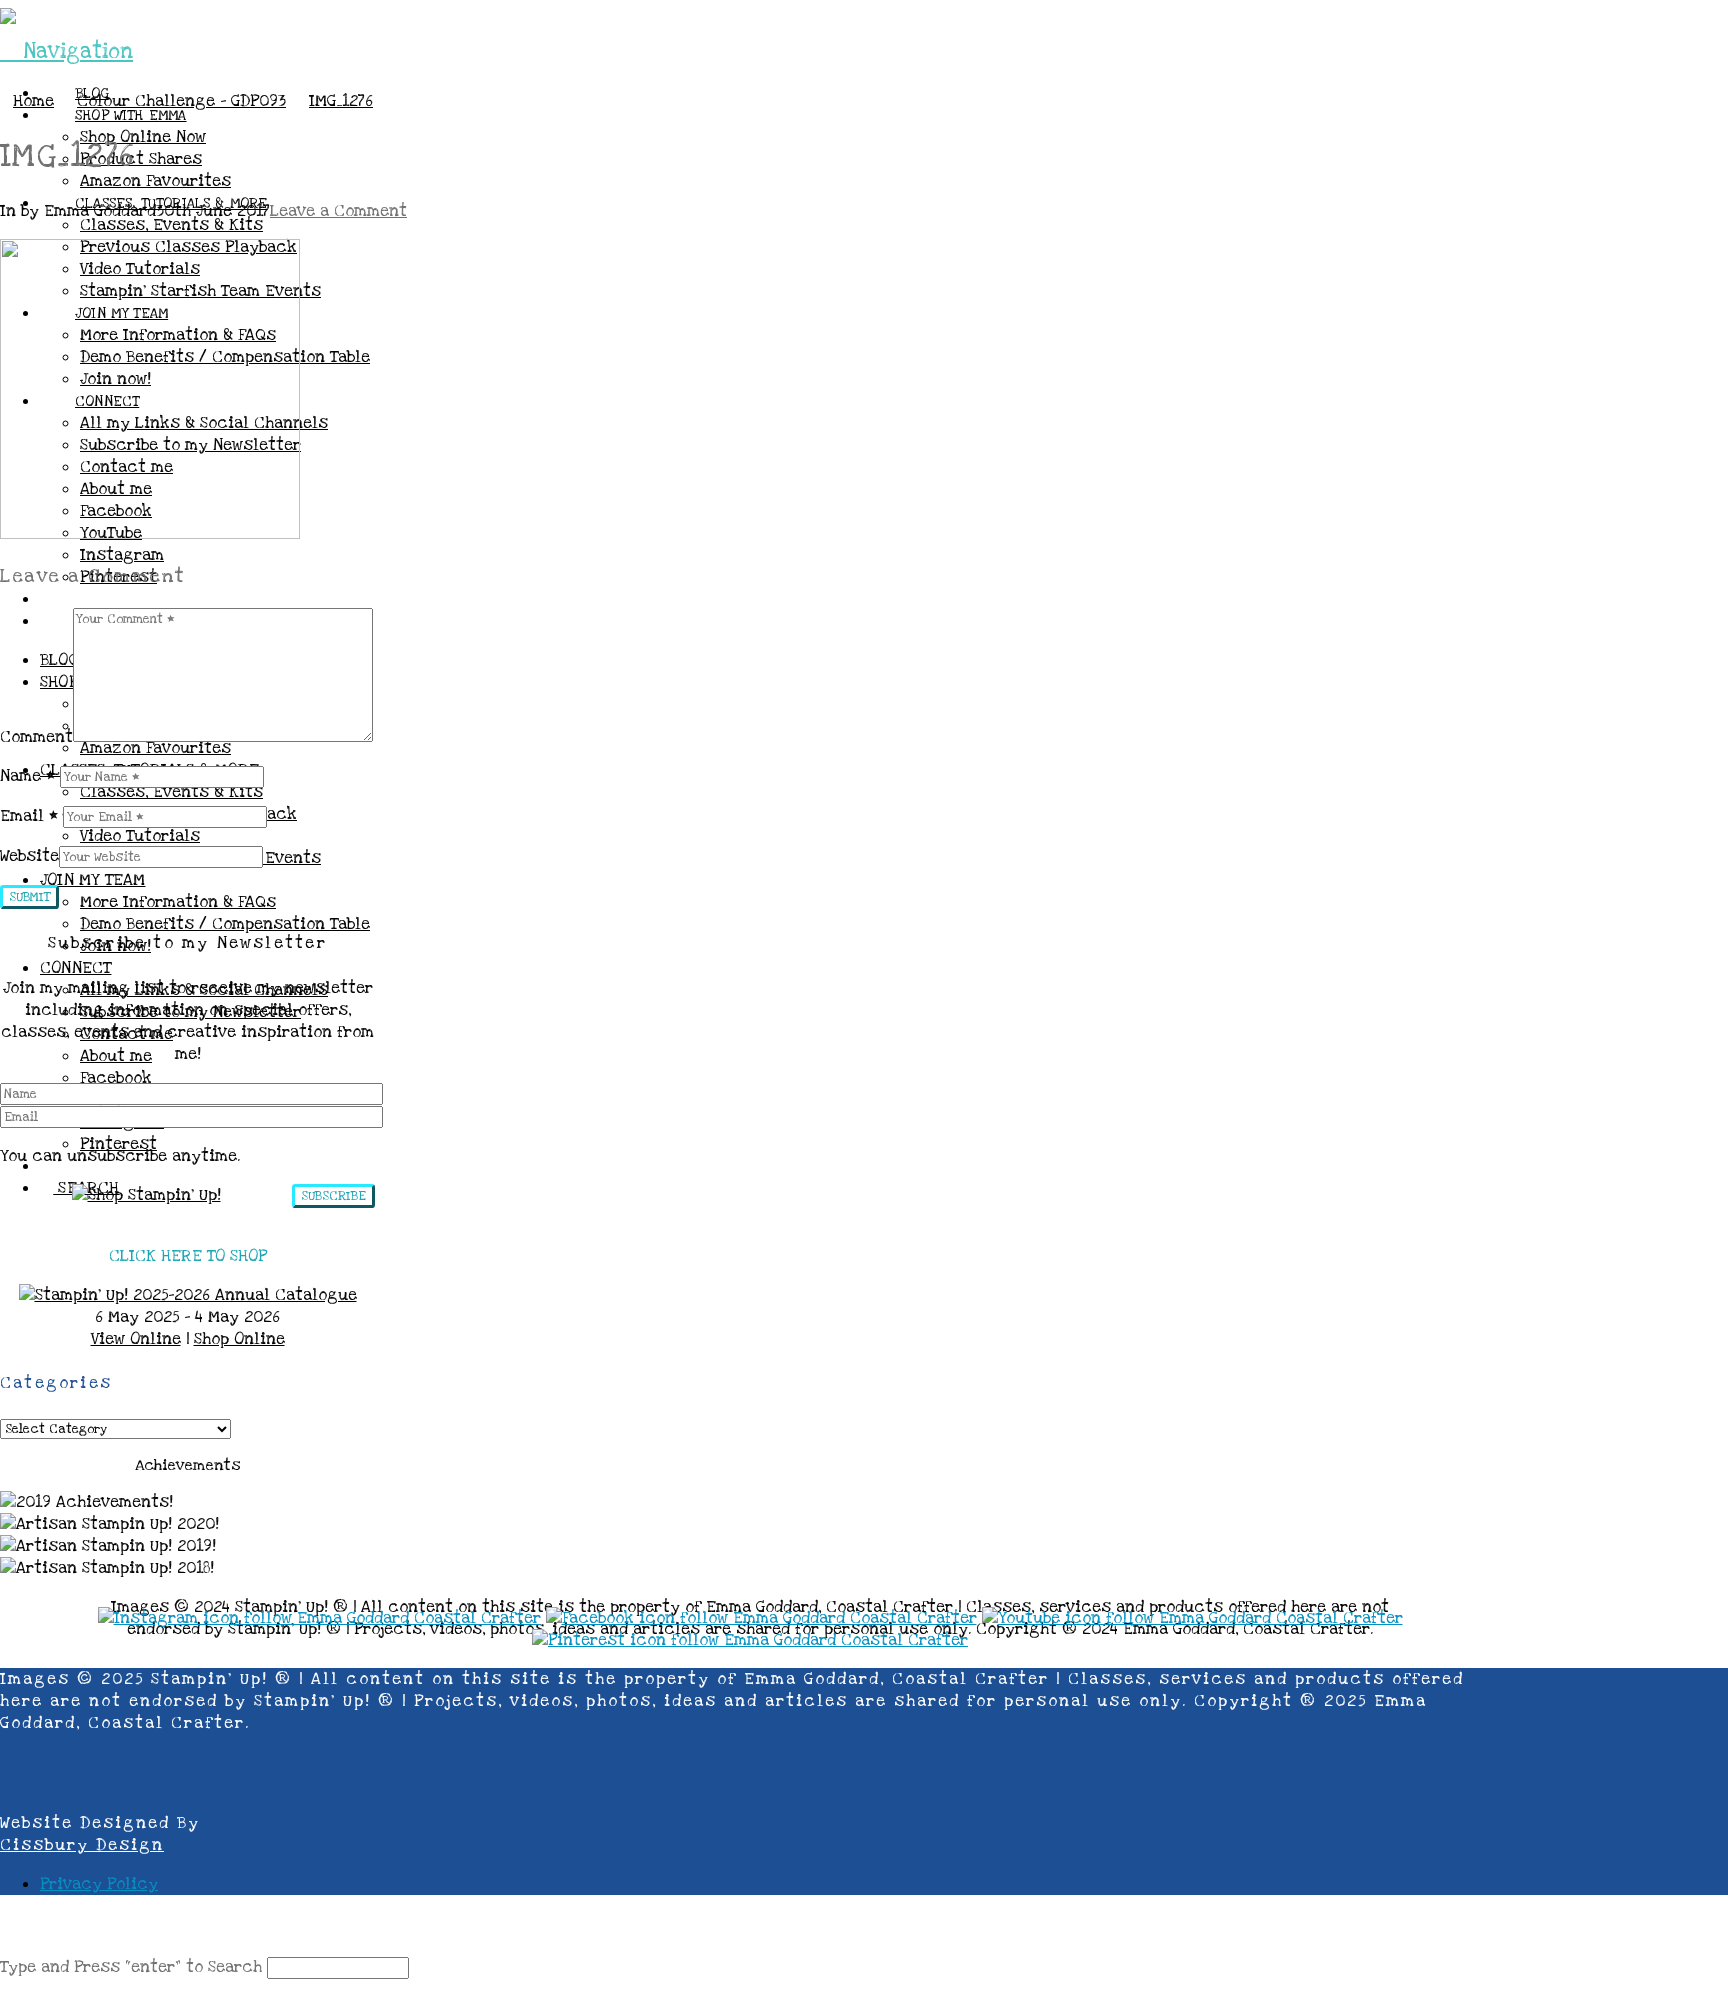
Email (29, 816)
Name (27, 776)
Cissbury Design (82, 1845)
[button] (66, 51)
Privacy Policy (99, 1884)
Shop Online (239, 1339)
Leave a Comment (338, 211)
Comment (36, 737)
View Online (136, 1339)
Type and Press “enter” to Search (131, 1967)
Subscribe (333, 1196)
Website (29, 856)
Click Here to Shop (188, 1256)
